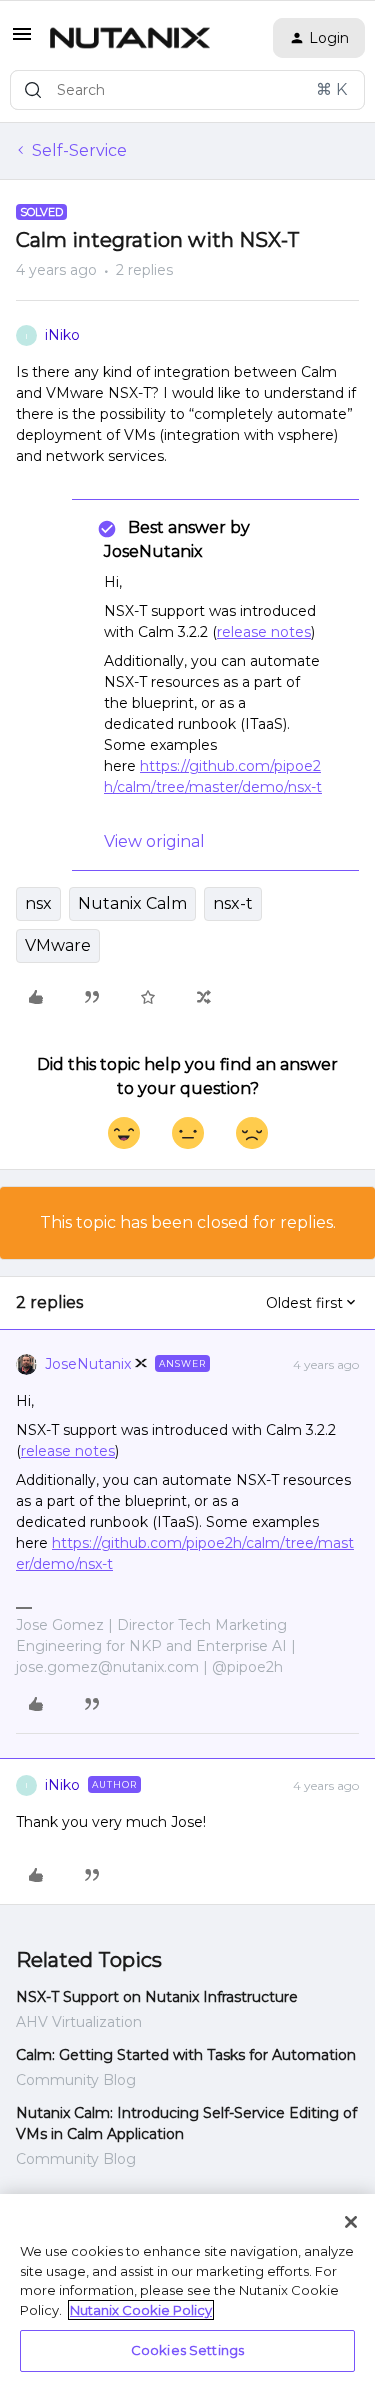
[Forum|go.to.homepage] (130, 38)
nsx (38, 903)
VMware (58, 945)
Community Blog (76, 2080)
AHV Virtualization (79, 2022)
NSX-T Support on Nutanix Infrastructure (157, 1997)
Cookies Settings (187, 2350)
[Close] (351, 2222)
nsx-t (233, 903)
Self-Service (79, 150)
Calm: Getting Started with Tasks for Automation (186, 2055)
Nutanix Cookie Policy (141, 2310)
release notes (264, 632)
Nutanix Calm (132, 903)
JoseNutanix (88, 1364)
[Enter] (33, 90)
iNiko (62, 335)
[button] (22, 40)
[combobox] (187, 90)
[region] (187, 2291)
